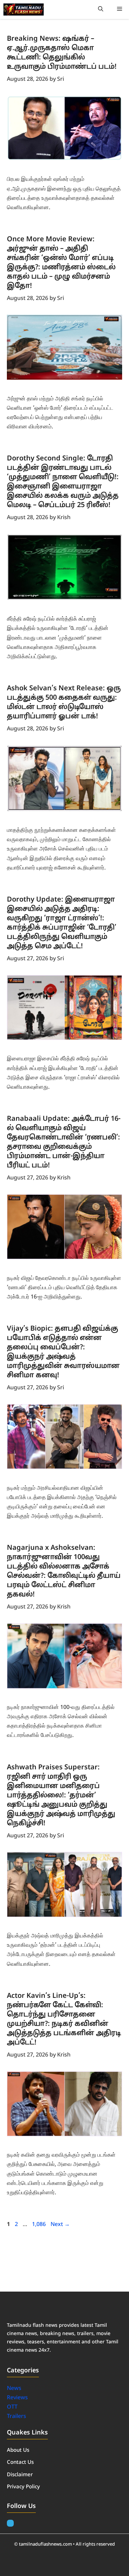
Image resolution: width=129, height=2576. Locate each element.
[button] (101, 9)
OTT (12, 2407)
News (15, 2389)
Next (60, 2225)
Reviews (17, 2398)
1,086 (39, 2225)
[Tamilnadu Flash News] (24, 9)
